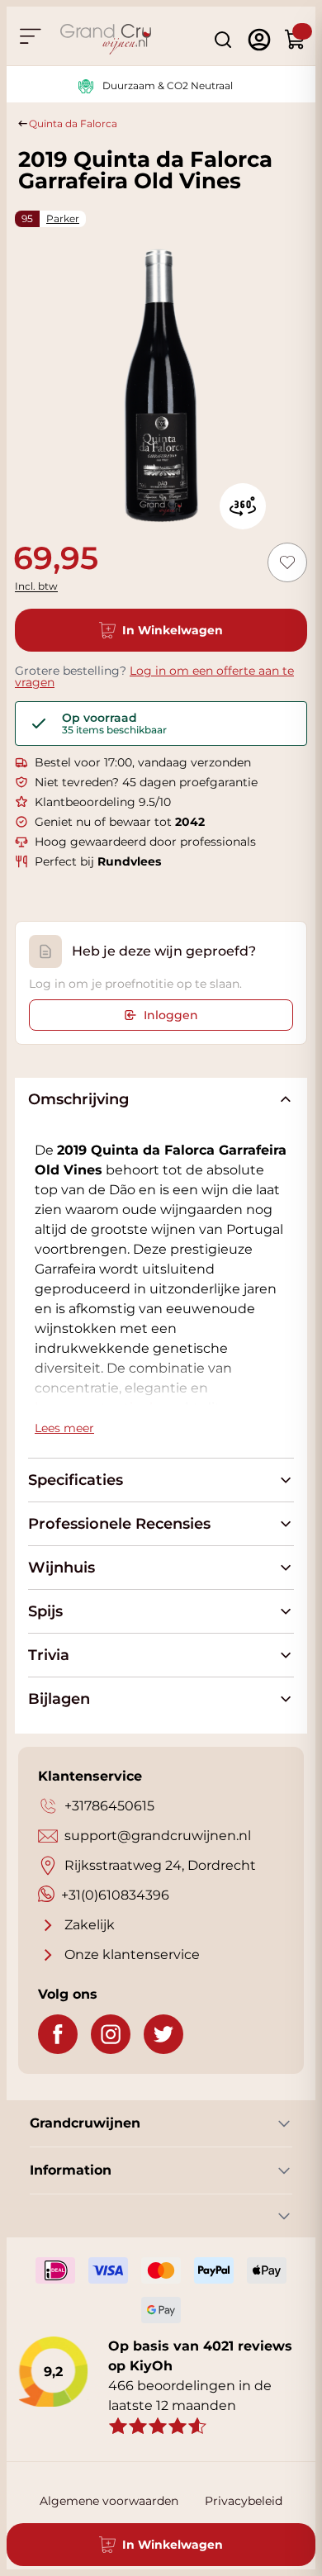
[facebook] (58, 2034)
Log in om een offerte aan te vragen (154, 676)
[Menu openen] (30, 36)
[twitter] (163, 2034)
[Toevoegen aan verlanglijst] (287, 562)
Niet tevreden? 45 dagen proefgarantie (146, 782)
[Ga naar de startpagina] (106, 39)
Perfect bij (98, 861)
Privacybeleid (244, 2501)
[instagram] (111, 2034)
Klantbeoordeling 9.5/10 (103, 802)
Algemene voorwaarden (109, 2501)
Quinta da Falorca (73, 123)
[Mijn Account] (259, 40)
